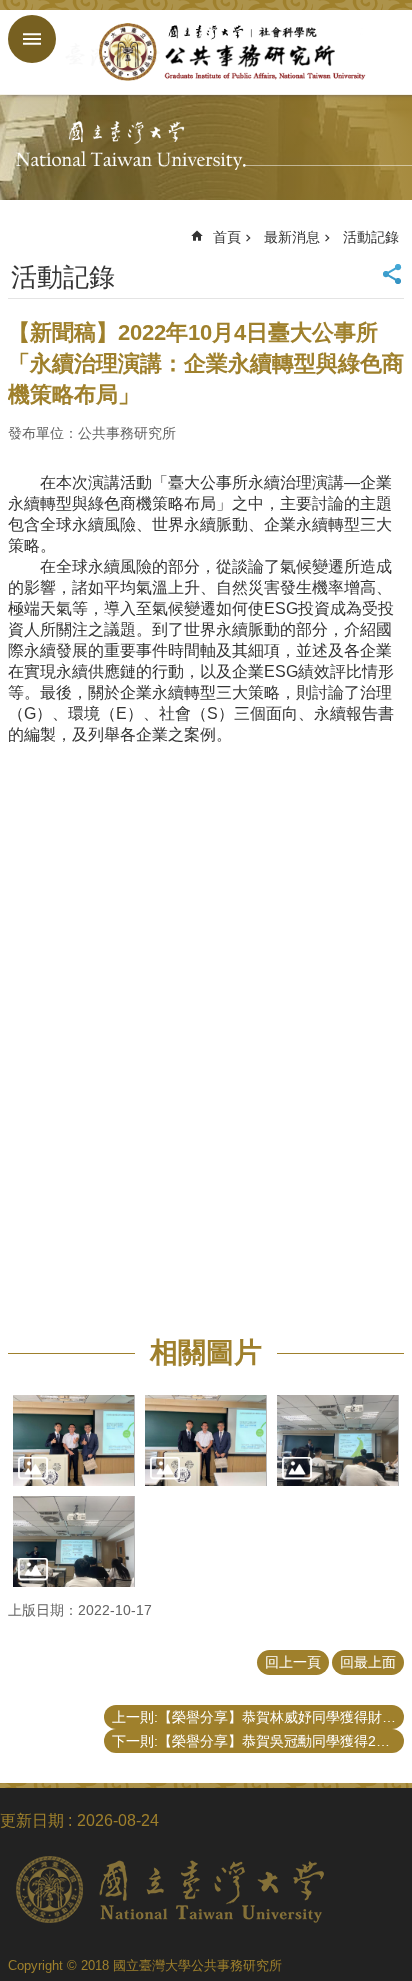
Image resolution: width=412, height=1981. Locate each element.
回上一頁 (293, 1662)
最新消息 (292, 237)
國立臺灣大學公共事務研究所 (226, 52)
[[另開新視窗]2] (206, 1440)
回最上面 (368, 1662)
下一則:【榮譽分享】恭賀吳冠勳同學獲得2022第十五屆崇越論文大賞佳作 (258, 1741)
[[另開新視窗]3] (338, 1440)
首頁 (227, 237)
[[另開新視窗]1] (74, 1440)
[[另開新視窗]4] (74, 1541)
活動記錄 (371, 237)
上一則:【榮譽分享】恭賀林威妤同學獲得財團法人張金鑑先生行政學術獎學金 (258, 1717)
